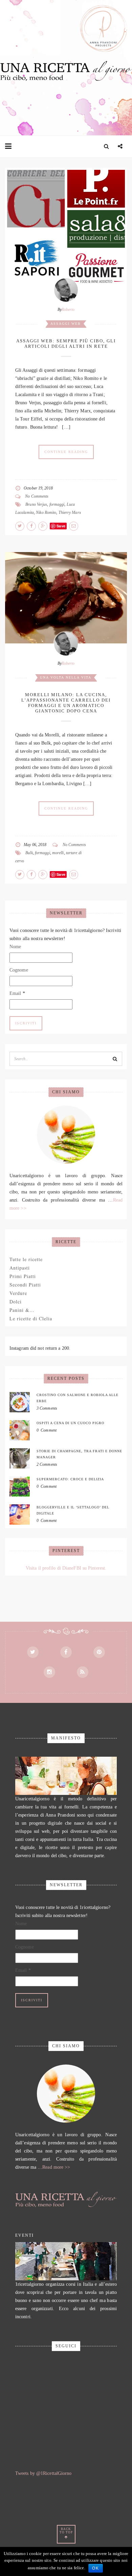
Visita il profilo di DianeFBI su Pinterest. (66, 1568)
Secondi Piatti (25, 1285)
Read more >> (56, 2167)
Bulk (29, 853)
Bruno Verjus (36, 504)
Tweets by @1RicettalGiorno (43, 2473)
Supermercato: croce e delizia (70, 1479)
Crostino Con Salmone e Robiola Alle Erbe (78, 1398)
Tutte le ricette (26, 1259)
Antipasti (20, 1268)
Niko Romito (46, 512)
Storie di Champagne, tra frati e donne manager (79, 1454)
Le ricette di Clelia (31, 1318)
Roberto (68, 310)
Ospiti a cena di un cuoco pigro (70, 1423)
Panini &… (22, 1310)
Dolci (16, 1302)
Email (17, 993)
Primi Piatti (23, 1276)
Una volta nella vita (66, 677)
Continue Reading (66, 452)
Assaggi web (66, 324)
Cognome (19, 970)
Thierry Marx (70, 512)
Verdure (18, 1293)
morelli (58, 853)
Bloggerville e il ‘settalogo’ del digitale (73, 1510)
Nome (15, 947)
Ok (96, 2568)
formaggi (57, 504)
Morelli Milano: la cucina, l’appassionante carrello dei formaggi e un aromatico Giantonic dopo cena (66, 703)
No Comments (37, 496)
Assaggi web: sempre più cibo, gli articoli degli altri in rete (66, 344)
